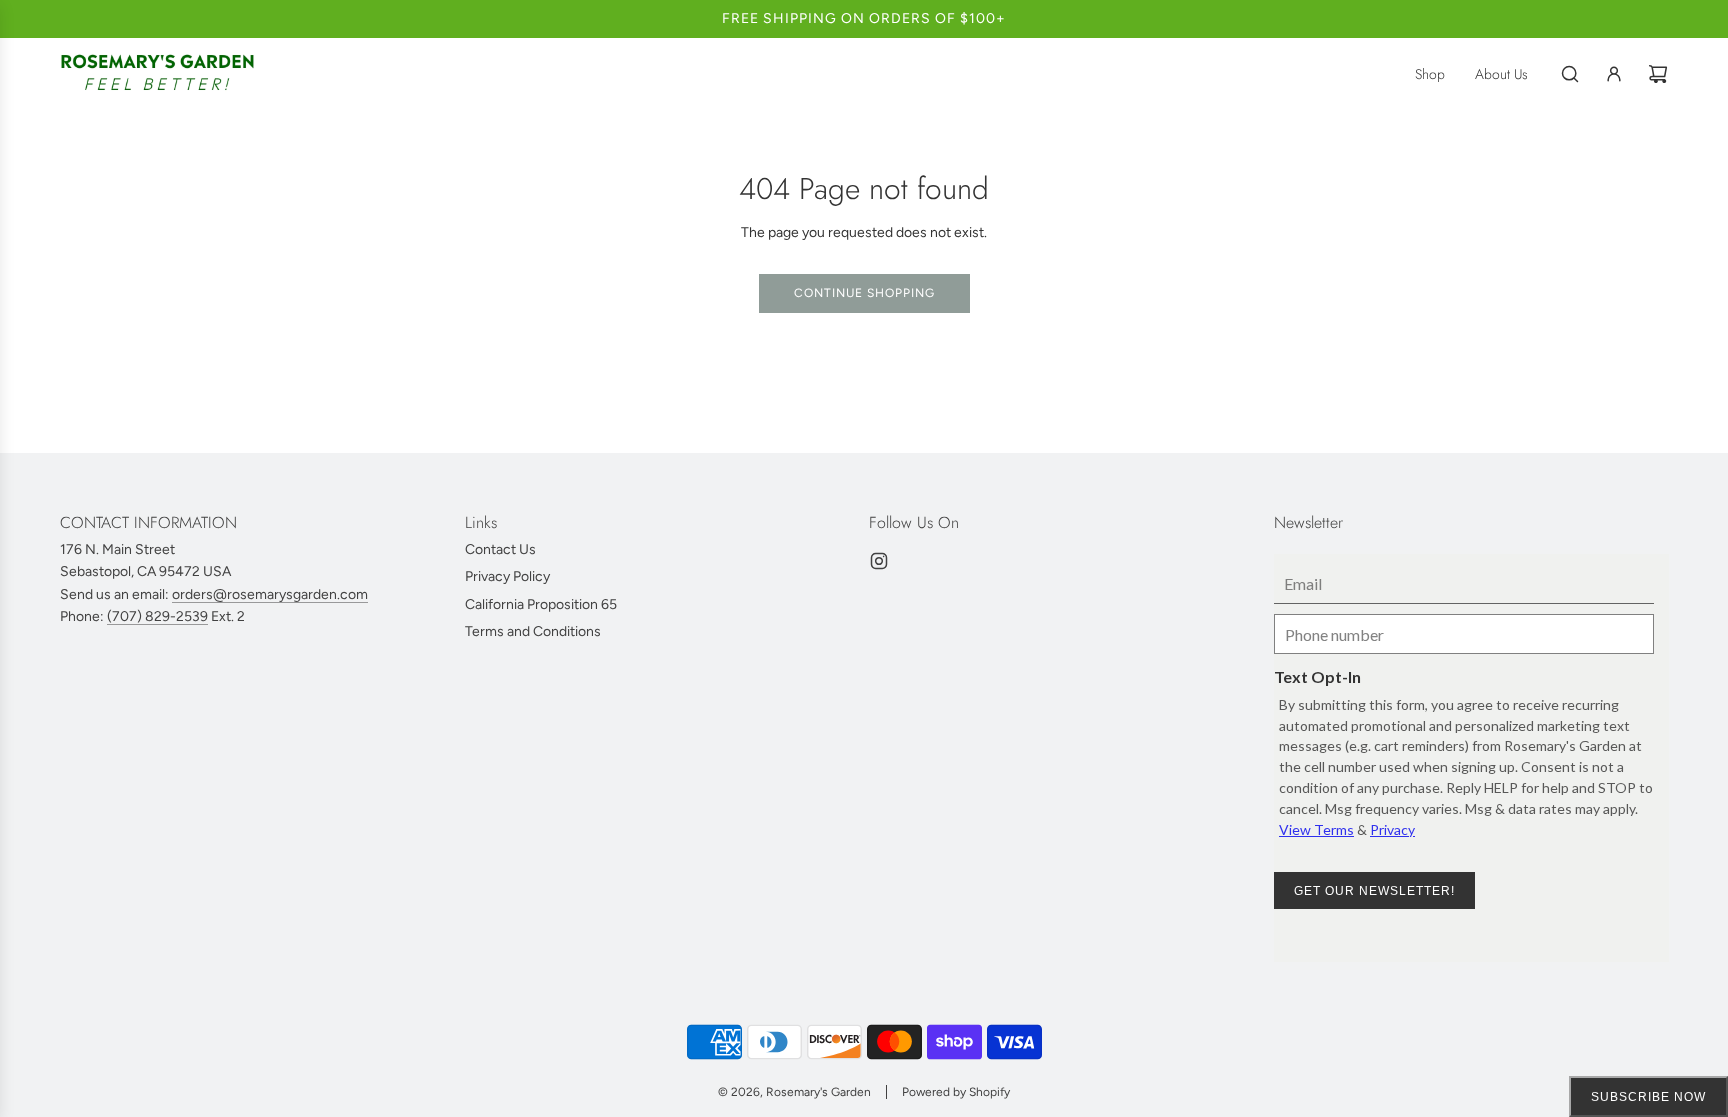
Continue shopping (864, 293)
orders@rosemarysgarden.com (270, 594)
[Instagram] (879, 561)
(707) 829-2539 (157, 616)
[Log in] (1614, 74)
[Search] (1570, 74)
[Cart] (1658, 74)
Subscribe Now (1648, 1097)
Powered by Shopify (956, 1092)
